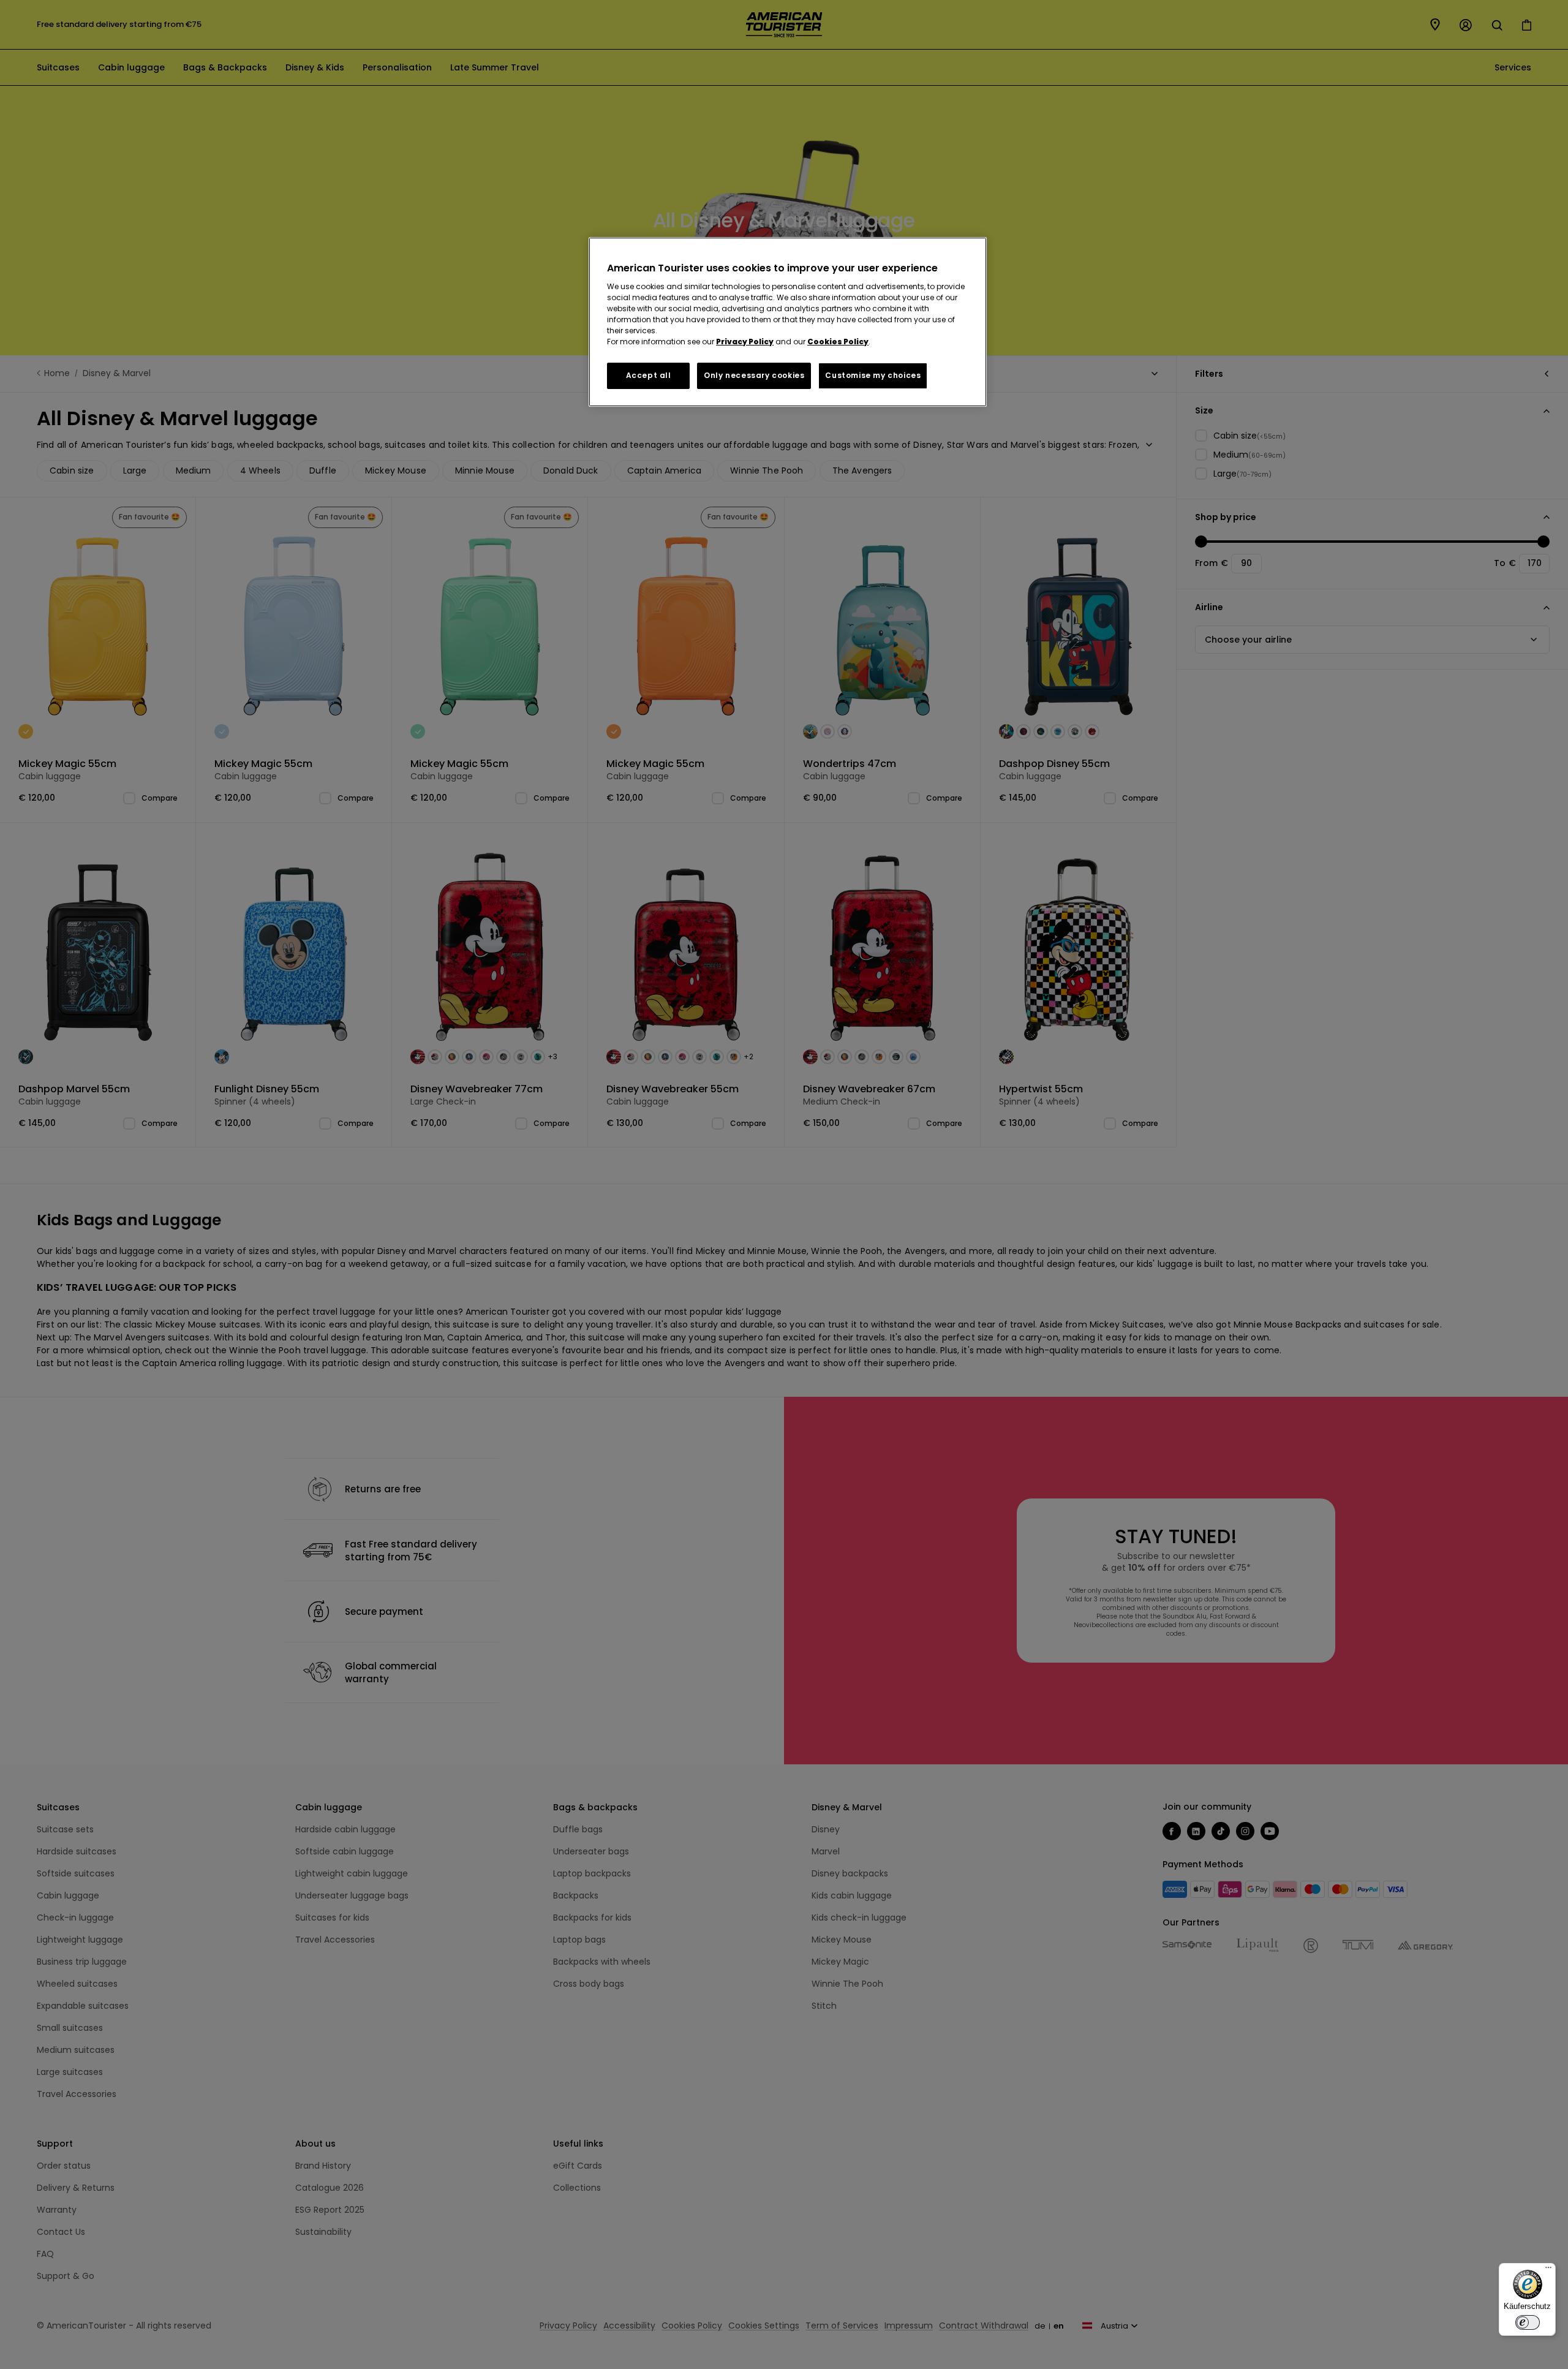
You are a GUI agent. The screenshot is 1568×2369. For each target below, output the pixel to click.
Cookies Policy (838, 342)
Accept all (649, 375)
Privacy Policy (745, 342)
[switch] (1528, 2322)
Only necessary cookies (754, 375)
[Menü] (1548, 2270)
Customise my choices (873, 375)
